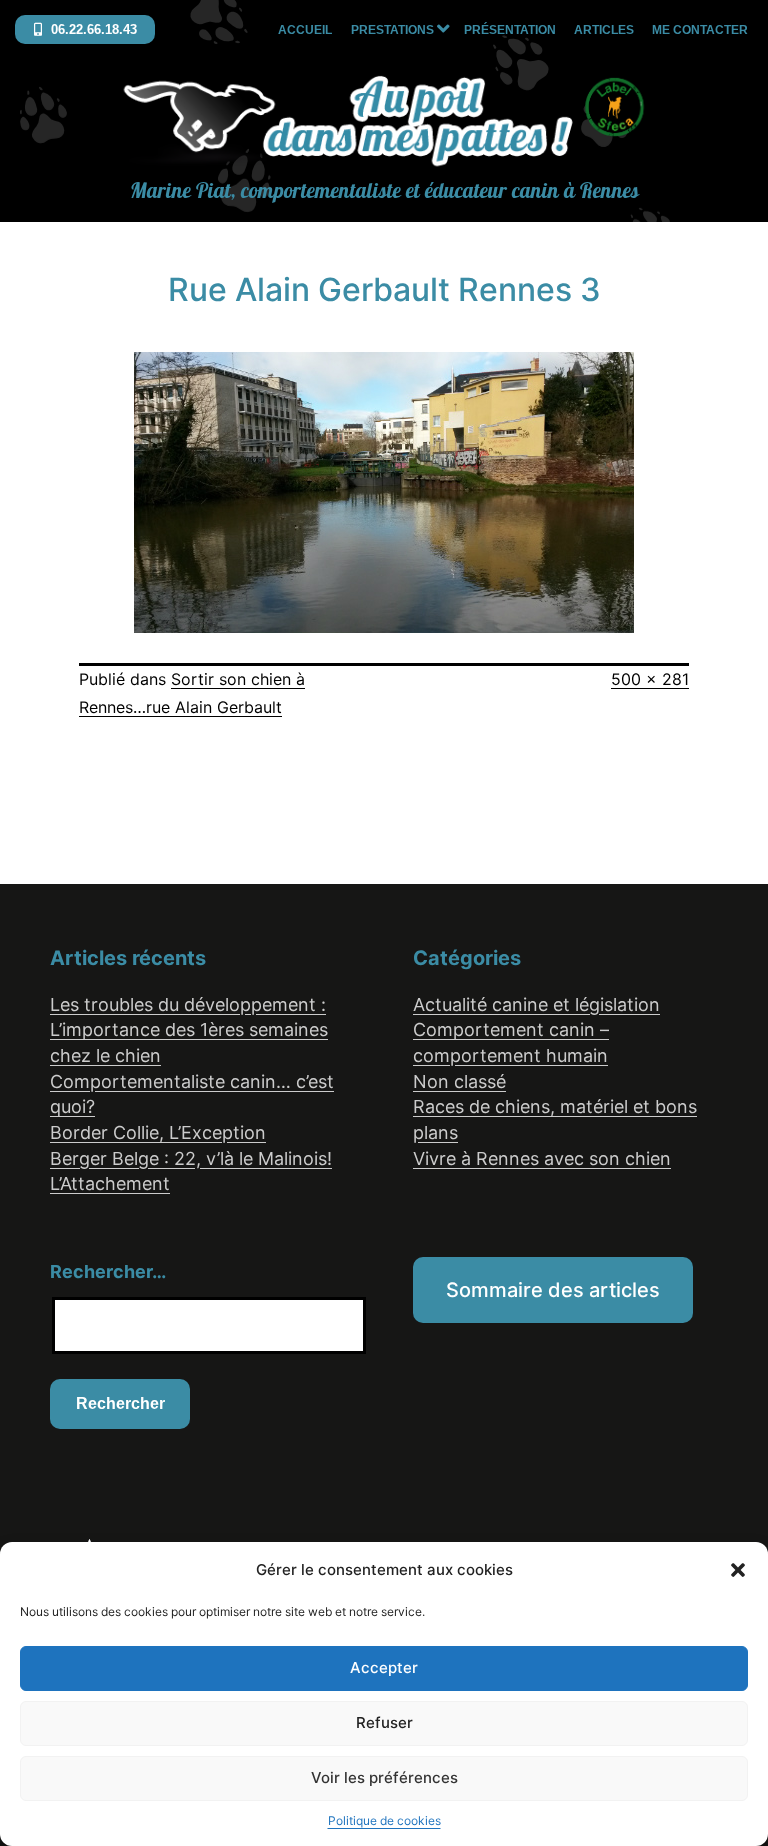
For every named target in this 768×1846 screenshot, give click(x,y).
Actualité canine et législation (536, 1004)
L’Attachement (110, 1183)
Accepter (384, 1667)
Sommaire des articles (553, 1290)
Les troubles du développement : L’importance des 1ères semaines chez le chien (189, 1030)
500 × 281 (650, 679)
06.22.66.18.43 (92, 29)
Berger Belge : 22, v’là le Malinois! (191, 1158)
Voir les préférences (384, 1777)
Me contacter (700, 30)
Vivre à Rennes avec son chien (542, 1158)
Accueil (305, 30)
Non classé (459, 1081)
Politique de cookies (384, 1820)
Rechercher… (108, 1271)
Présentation (510, 30)
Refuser (384, 1722)
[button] (738, 1570)
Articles (604, 30)
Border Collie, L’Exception (158, 1132)
